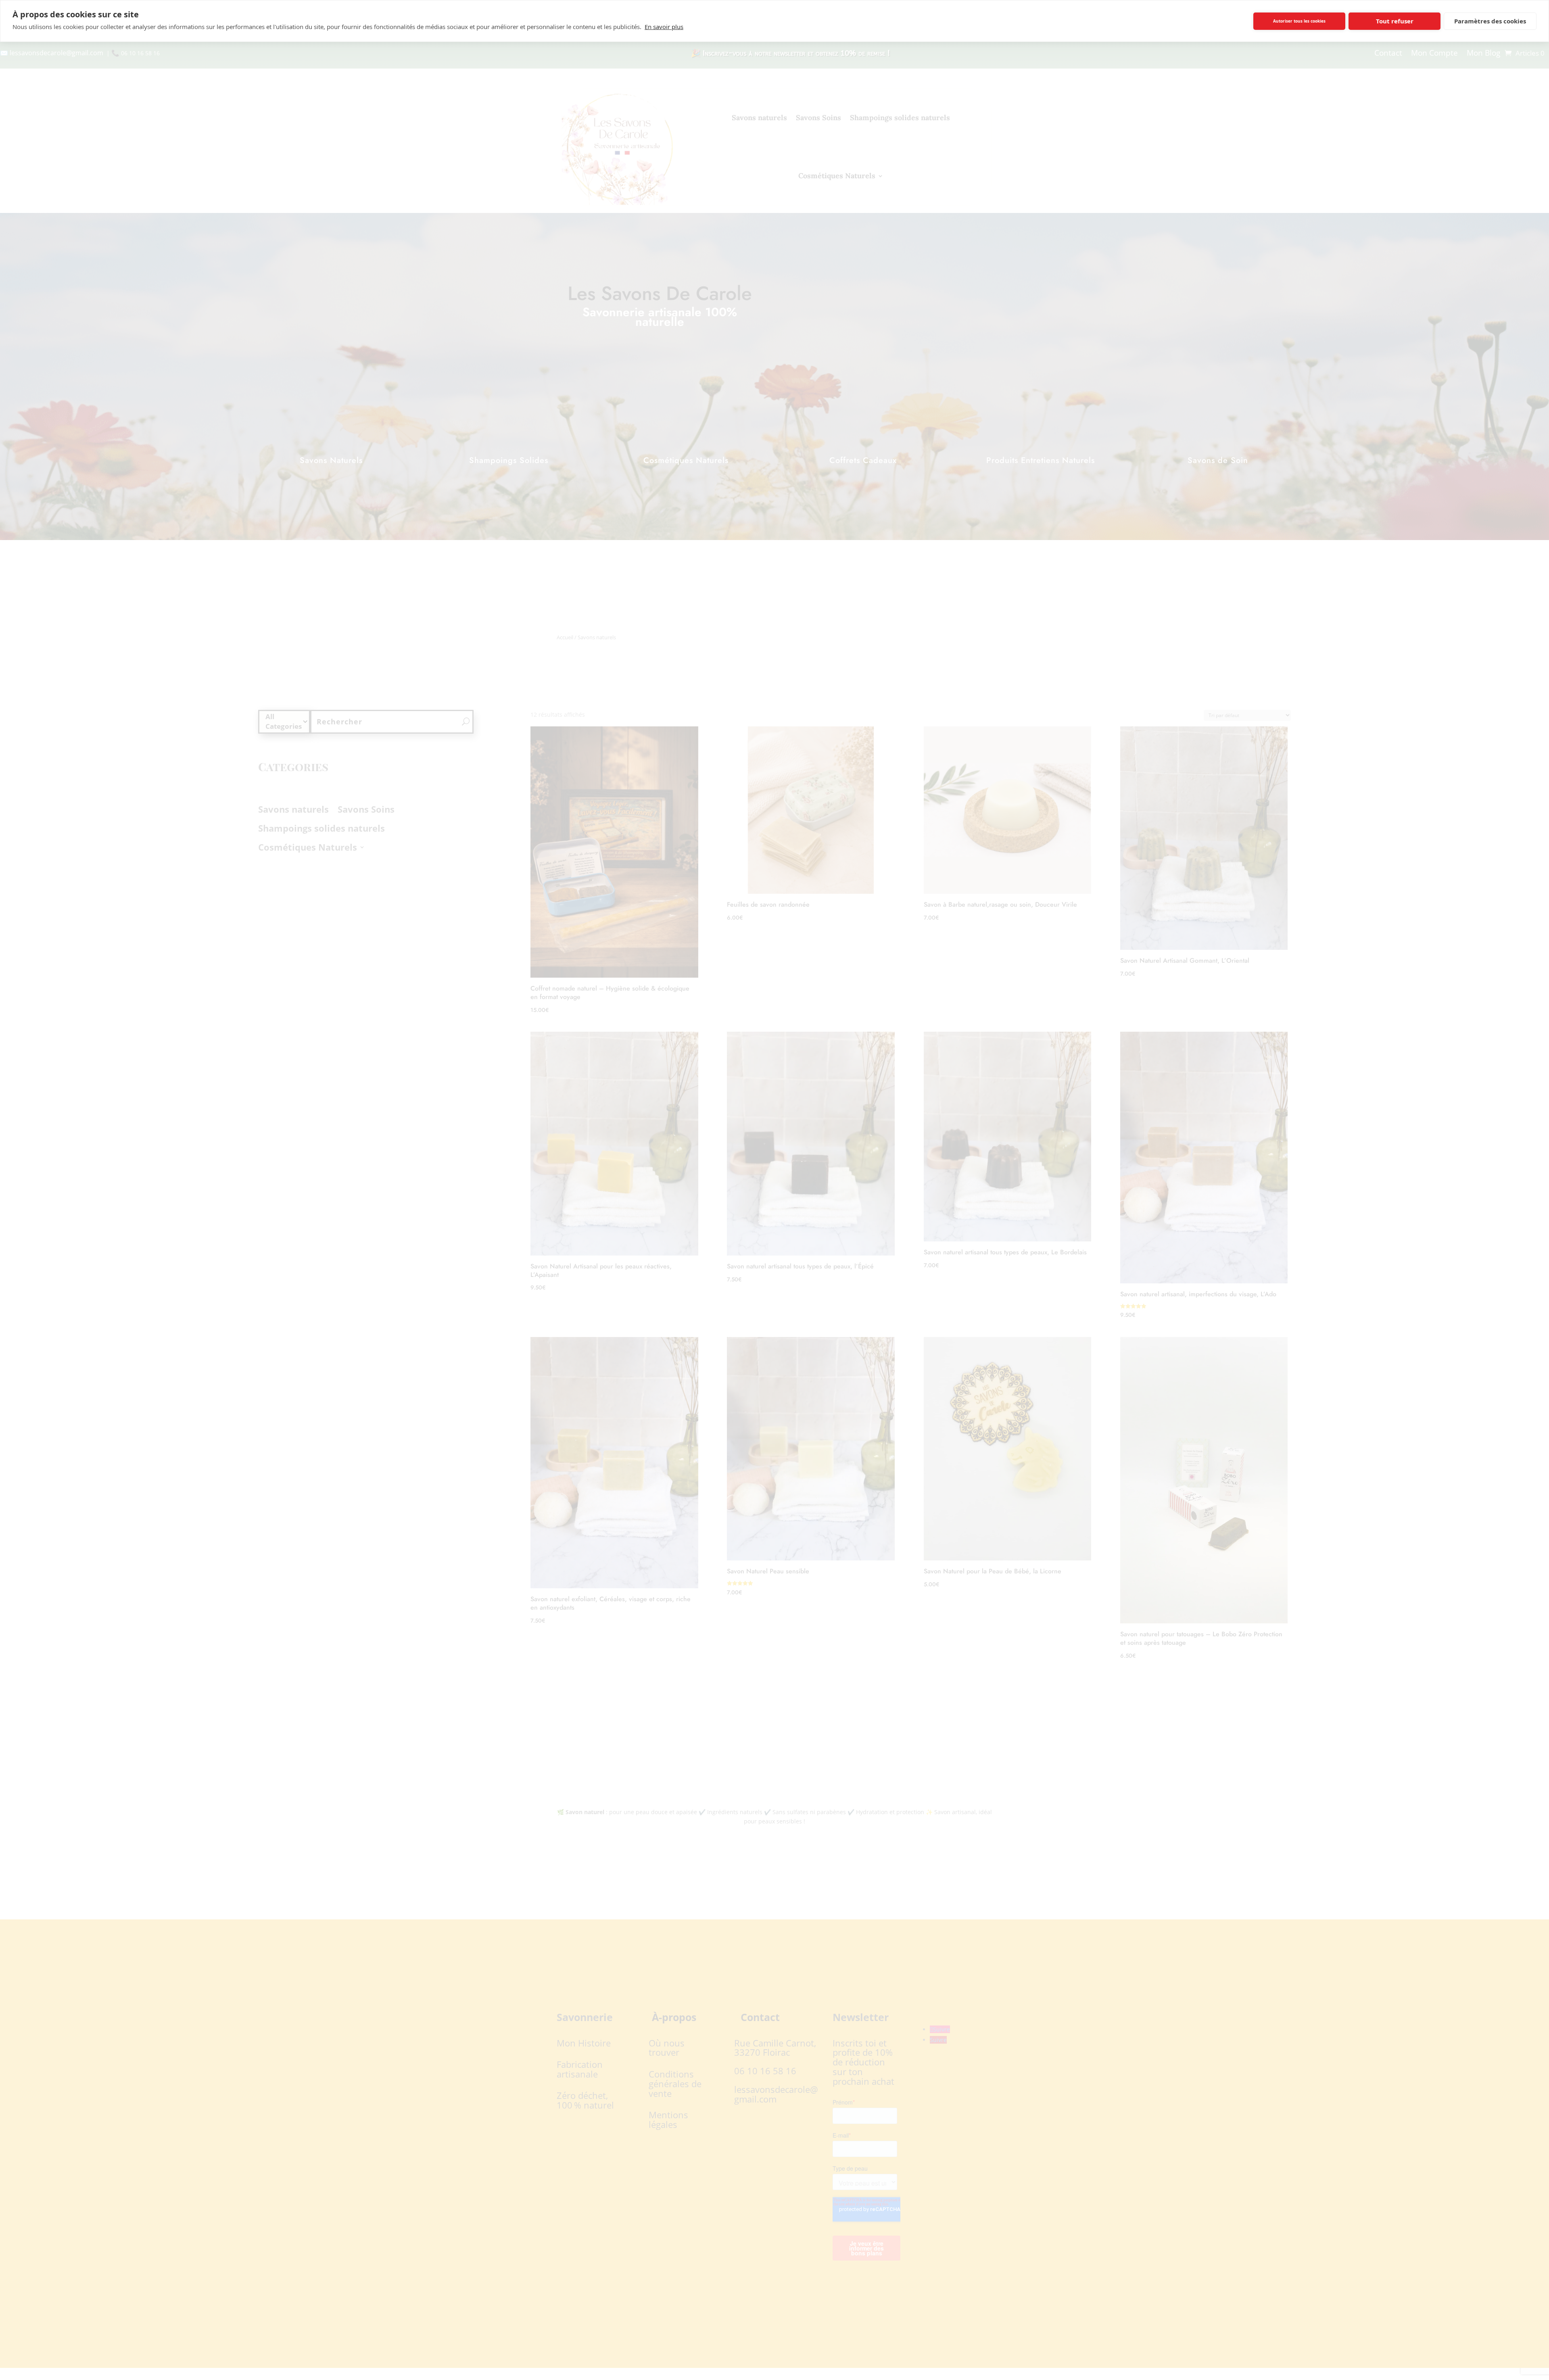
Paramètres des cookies (1490, 21)
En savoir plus (664, 27)
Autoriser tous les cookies (1299, 21)
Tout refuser (1395, 21)
